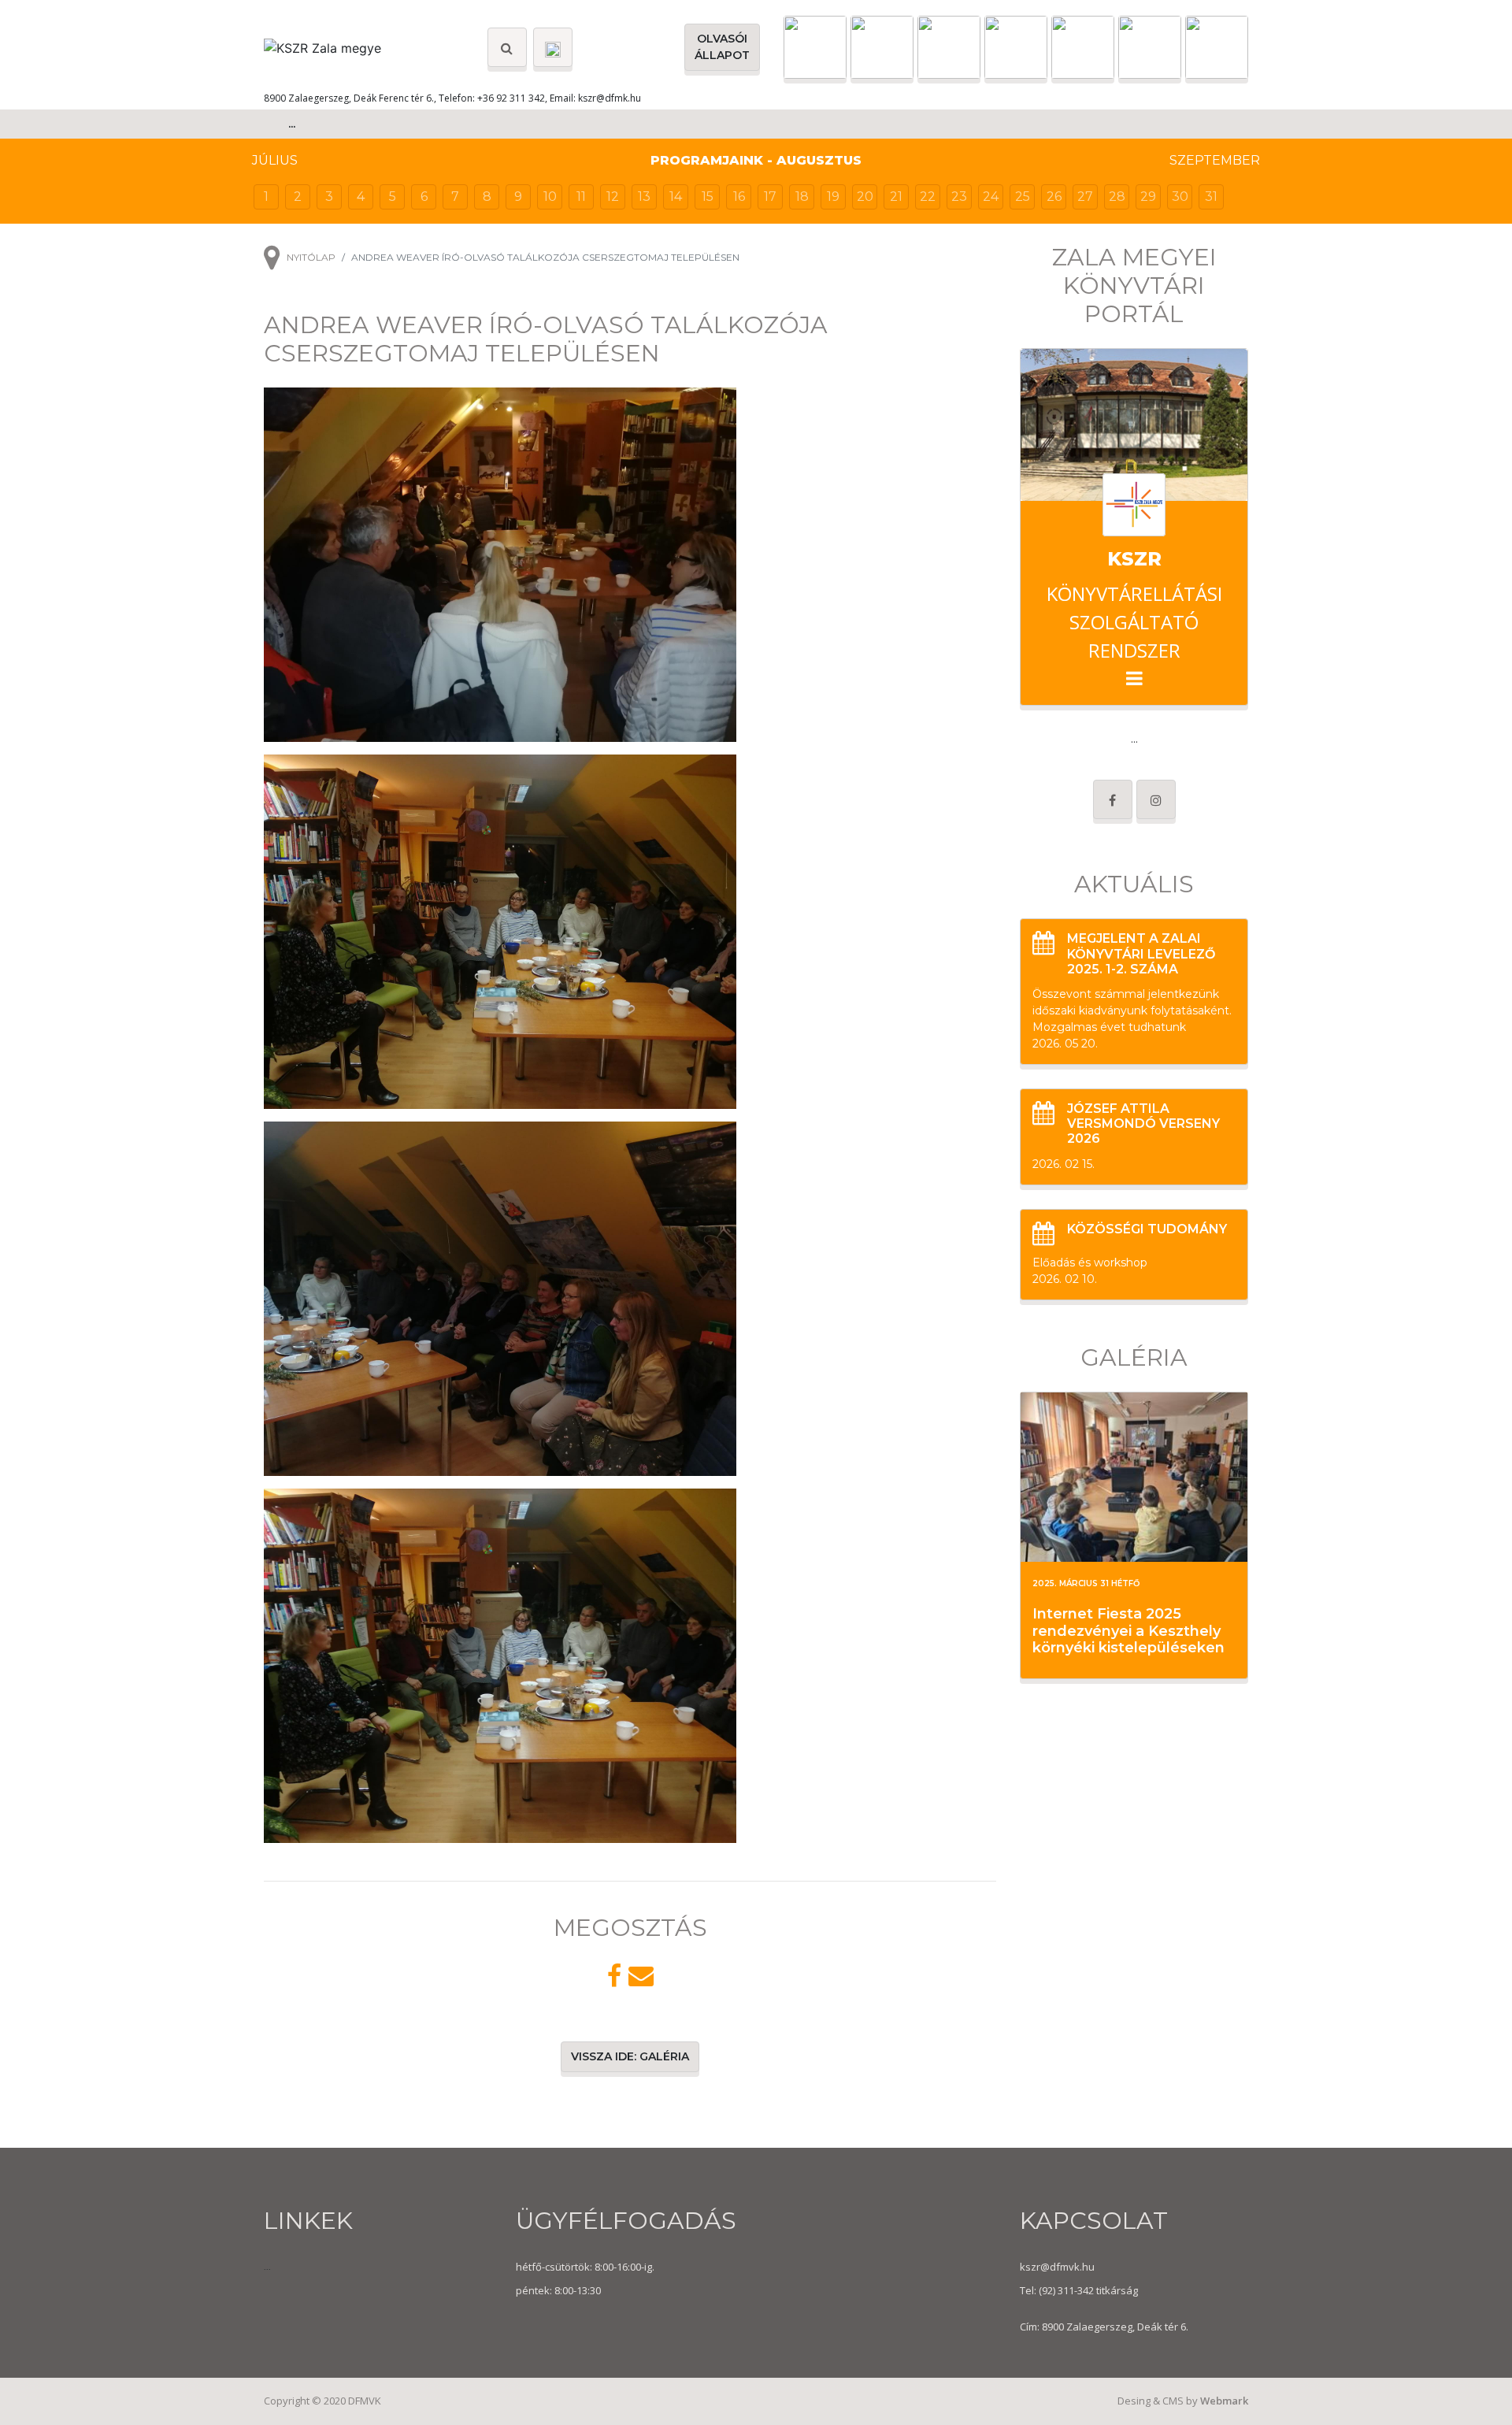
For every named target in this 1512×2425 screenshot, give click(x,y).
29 (1148, 197)
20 (865, 197)
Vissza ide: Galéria (630, 2056)
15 (708, 197)
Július (275, 160)
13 (644, 197)
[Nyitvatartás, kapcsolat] (553, 47)
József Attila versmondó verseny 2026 (1143, 1124)
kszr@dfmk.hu (610, 98)
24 (991, 197)
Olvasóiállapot (722, 47)
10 (550, 197)
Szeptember (1215, 160)
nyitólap (311, 257)
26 (1054, 197)
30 (1180, 197)
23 (959, 197)
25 (1023, 197)
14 (676, 197)
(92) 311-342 (1065, 2290)
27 (1085, 197)
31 (1211, 197)
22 (928, 197)
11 (581, 197)
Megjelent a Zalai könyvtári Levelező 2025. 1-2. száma (1141, 953)
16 (739, 197)
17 (770, 197)
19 (833, 197)
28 (1117, 197)
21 (896, 197)
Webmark (1224, 2401)
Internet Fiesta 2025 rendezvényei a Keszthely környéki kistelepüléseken (1128, 1631)
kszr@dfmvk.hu (1057, 2267)
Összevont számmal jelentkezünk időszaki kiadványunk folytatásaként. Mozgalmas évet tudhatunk (1132, 1010)
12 (613, 197)
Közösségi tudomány (1147, 1229)
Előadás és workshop (1090, 1263)
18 (802, 197)
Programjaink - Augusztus (756, 160)
